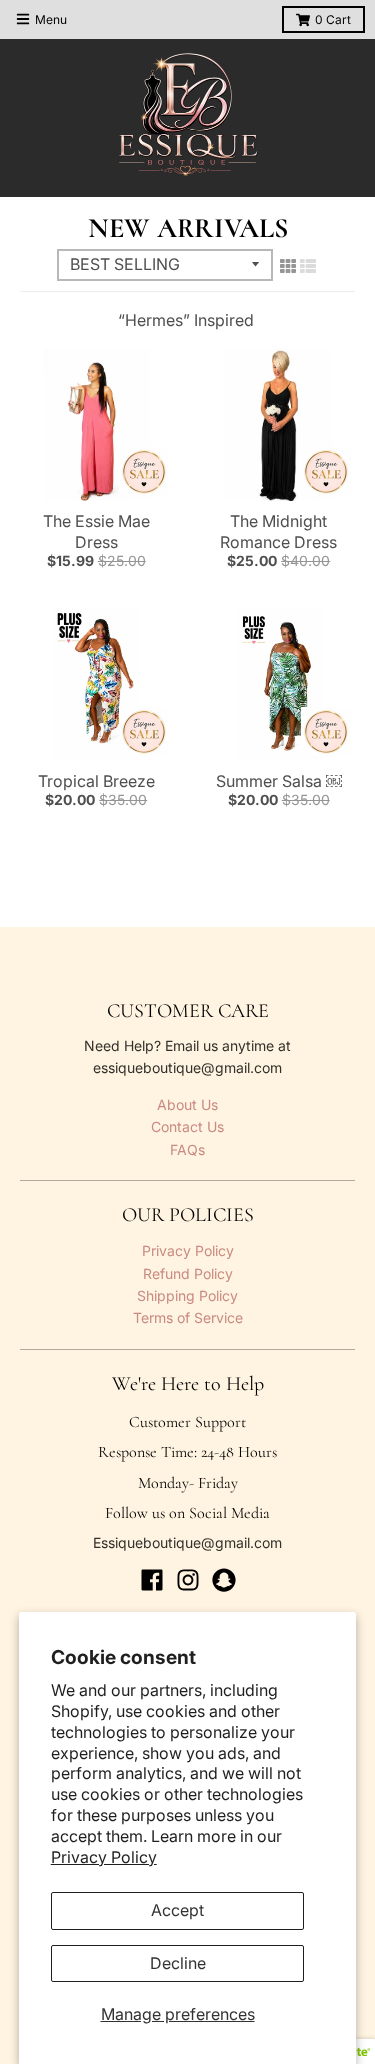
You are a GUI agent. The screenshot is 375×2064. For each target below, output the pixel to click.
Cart (333, 19)
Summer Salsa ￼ (279, 781)
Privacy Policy (104, 1857)
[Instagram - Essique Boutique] (188, 1580)
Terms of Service (188, 1317)
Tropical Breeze (96, 781)
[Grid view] (288, 266)
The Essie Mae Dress (96, 531)
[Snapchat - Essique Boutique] (224, 1580)
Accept (177, 1910)
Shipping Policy (187, 1295)
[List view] (308, 266)
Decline (178, 1963)
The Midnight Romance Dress (278, 531)
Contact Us (187, 1126)
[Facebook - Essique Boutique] (152, 1580)
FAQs (187, 1149)
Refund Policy (188, 1273)
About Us (187, 1104)
